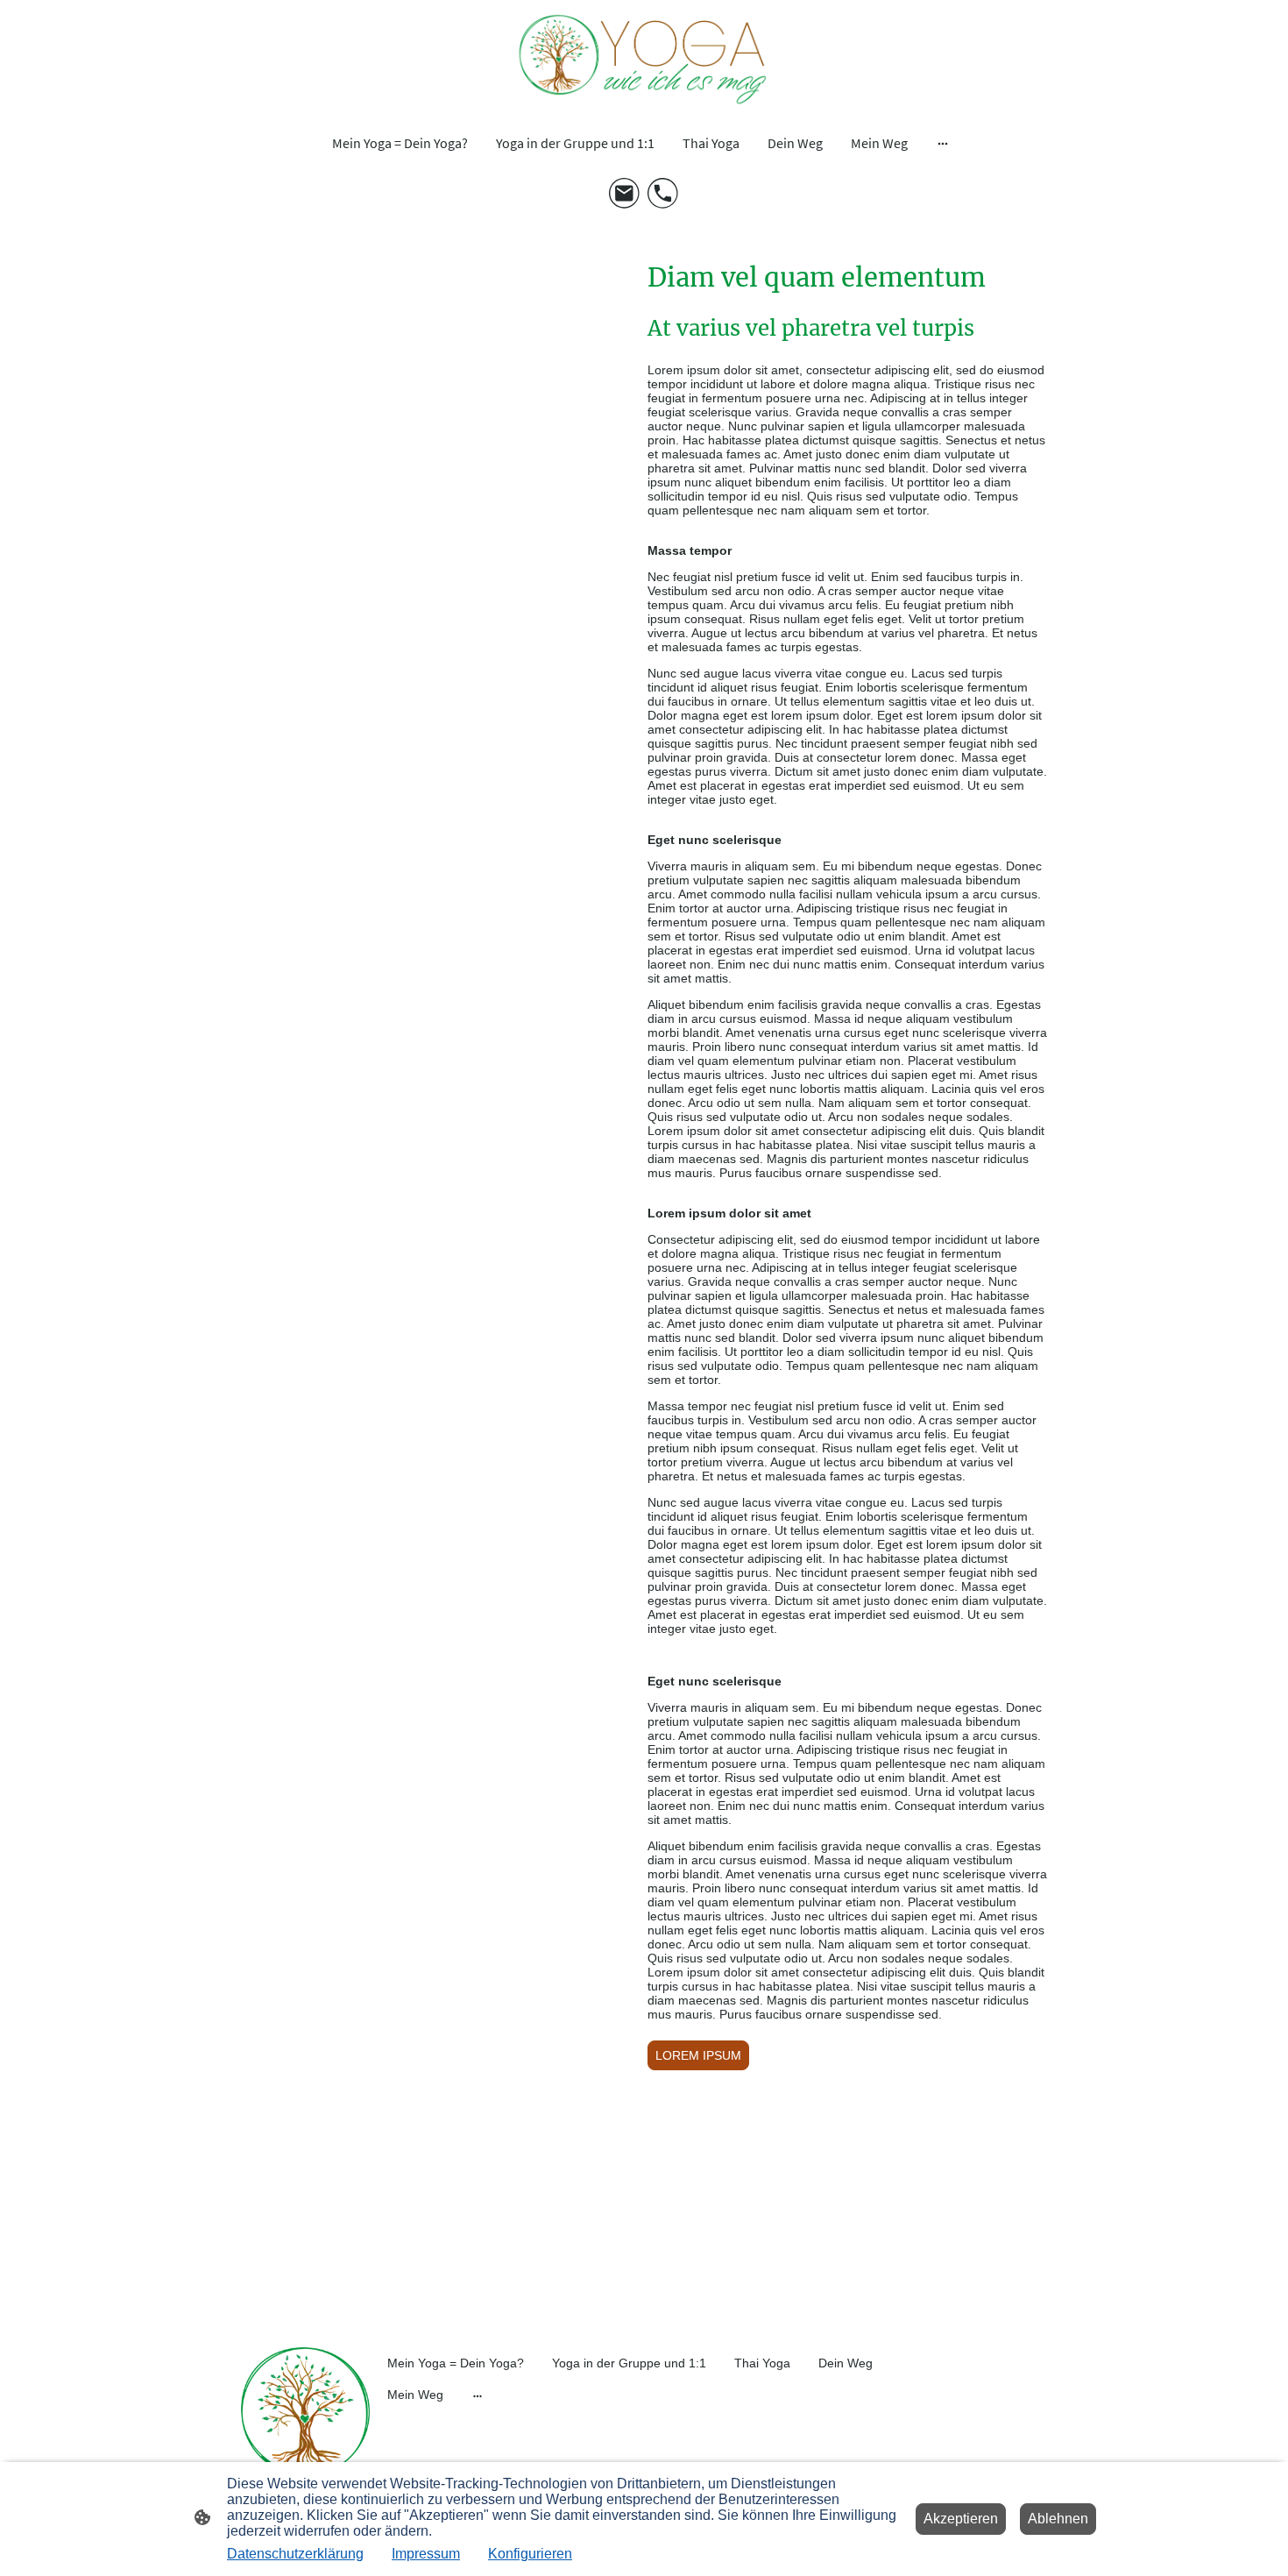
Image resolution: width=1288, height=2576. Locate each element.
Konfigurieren (530, 2554)
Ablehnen (1058, 2519)
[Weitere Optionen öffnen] (943, 143)
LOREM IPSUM (698, 2055)
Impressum (426, 2554)
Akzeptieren (961, 2519)
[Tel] (663, 194)
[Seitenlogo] (644, 59)
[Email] (625, 194)
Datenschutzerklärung (295, 2554)
